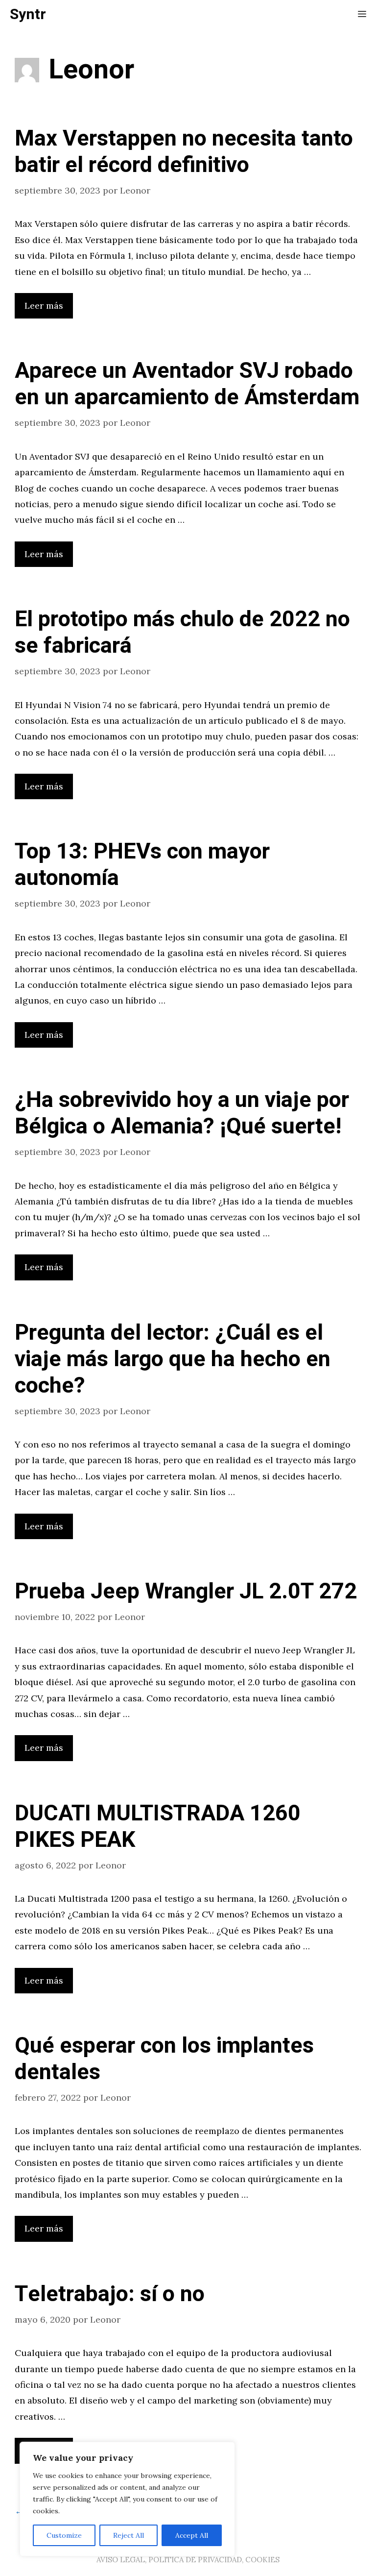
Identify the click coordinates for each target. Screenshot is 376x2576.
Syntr (28, 15)
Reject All (129, 2535)
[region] (127, 2499)
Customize (64, 2535)
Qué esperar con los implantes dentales (164, 2059)
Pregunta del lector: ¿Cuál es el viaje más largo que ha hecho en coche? (173, 1359)
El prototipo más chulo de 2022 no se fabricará (182, 633)
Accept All (192, 2535)
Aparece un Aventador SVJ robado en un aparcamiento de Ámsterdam (187, 384)
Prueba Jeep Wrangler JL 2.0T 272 (186, 1592)
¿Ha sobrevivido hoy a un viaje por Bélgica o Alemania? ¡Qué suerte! (182, 1113)
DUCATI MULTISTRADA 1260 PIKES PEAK (158, 1827)
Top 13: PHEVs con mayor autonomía (142, 865)
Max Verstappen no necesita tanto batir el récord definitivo (184, 152)
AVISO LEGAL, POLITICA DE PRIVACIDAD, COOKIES (188, 2560)
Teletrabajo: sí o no (110, 2294)
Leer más (44, 306)
